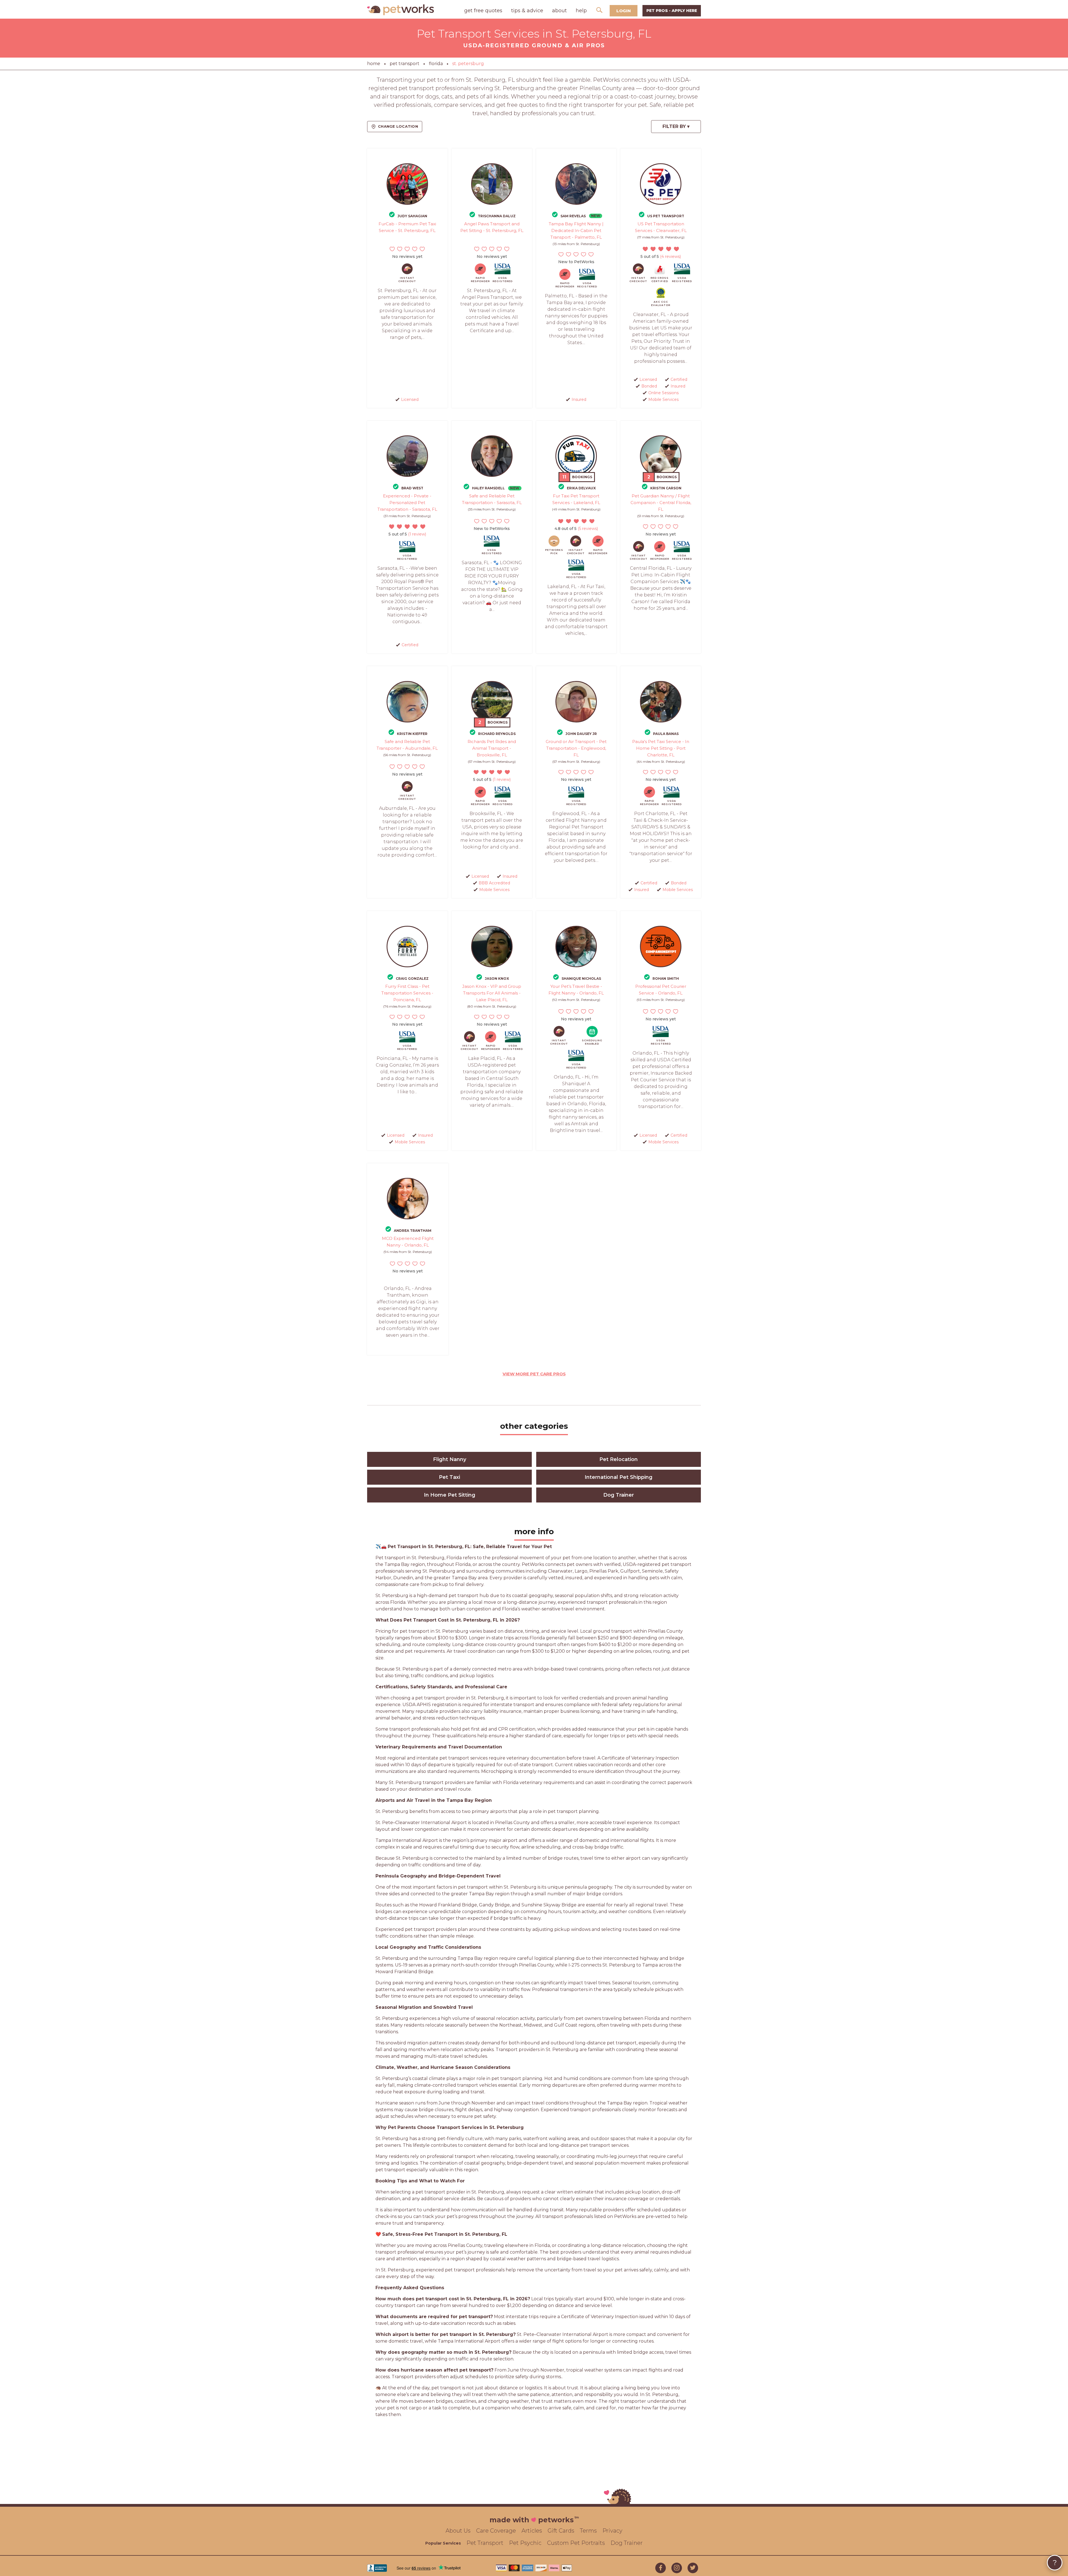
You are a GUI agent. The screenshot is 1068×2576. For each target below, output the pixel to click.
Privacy (612, 2531)
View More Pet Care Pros (534, 1374)
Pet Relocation (619, 1459)
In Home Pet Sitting (450, 1495)
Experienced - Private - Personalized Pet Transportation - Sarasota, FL (407, 503)
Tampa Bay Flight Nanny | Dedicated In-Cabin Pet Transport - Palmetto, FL (576, 230)
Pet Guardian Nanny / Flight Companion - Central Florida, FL (661, 503)
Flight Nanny (450, 1459)
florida (436, 64)
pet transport (405, 64)
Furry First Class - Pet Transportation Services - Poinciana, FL (407, 993)
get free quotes (483, 11)
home (374, 64)
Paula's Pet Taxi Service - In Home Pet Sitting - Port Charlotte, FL (661, 748)
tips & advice (527, 11)
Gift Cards (561, 2531)
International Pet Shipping (619, 1477)
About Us (458, 2531)
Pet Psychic (525, 2543)
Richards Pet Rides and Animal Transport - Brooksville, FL (492, 748)
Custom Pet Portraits (576, 2543)
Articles (532, 2531)
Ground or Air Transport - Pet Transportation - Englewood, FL (576, 748)
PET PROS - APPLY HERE (672, 11)
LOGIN (624, 11)
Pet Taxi (449, 1477)
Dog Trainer (619, 1495)
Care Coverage (496, 2531)
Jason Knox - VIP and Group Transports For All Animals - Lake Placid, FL (492, 993)
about (559, 11)
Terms (588, 2531)
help (581, 11)
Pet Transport (485, 2543)
